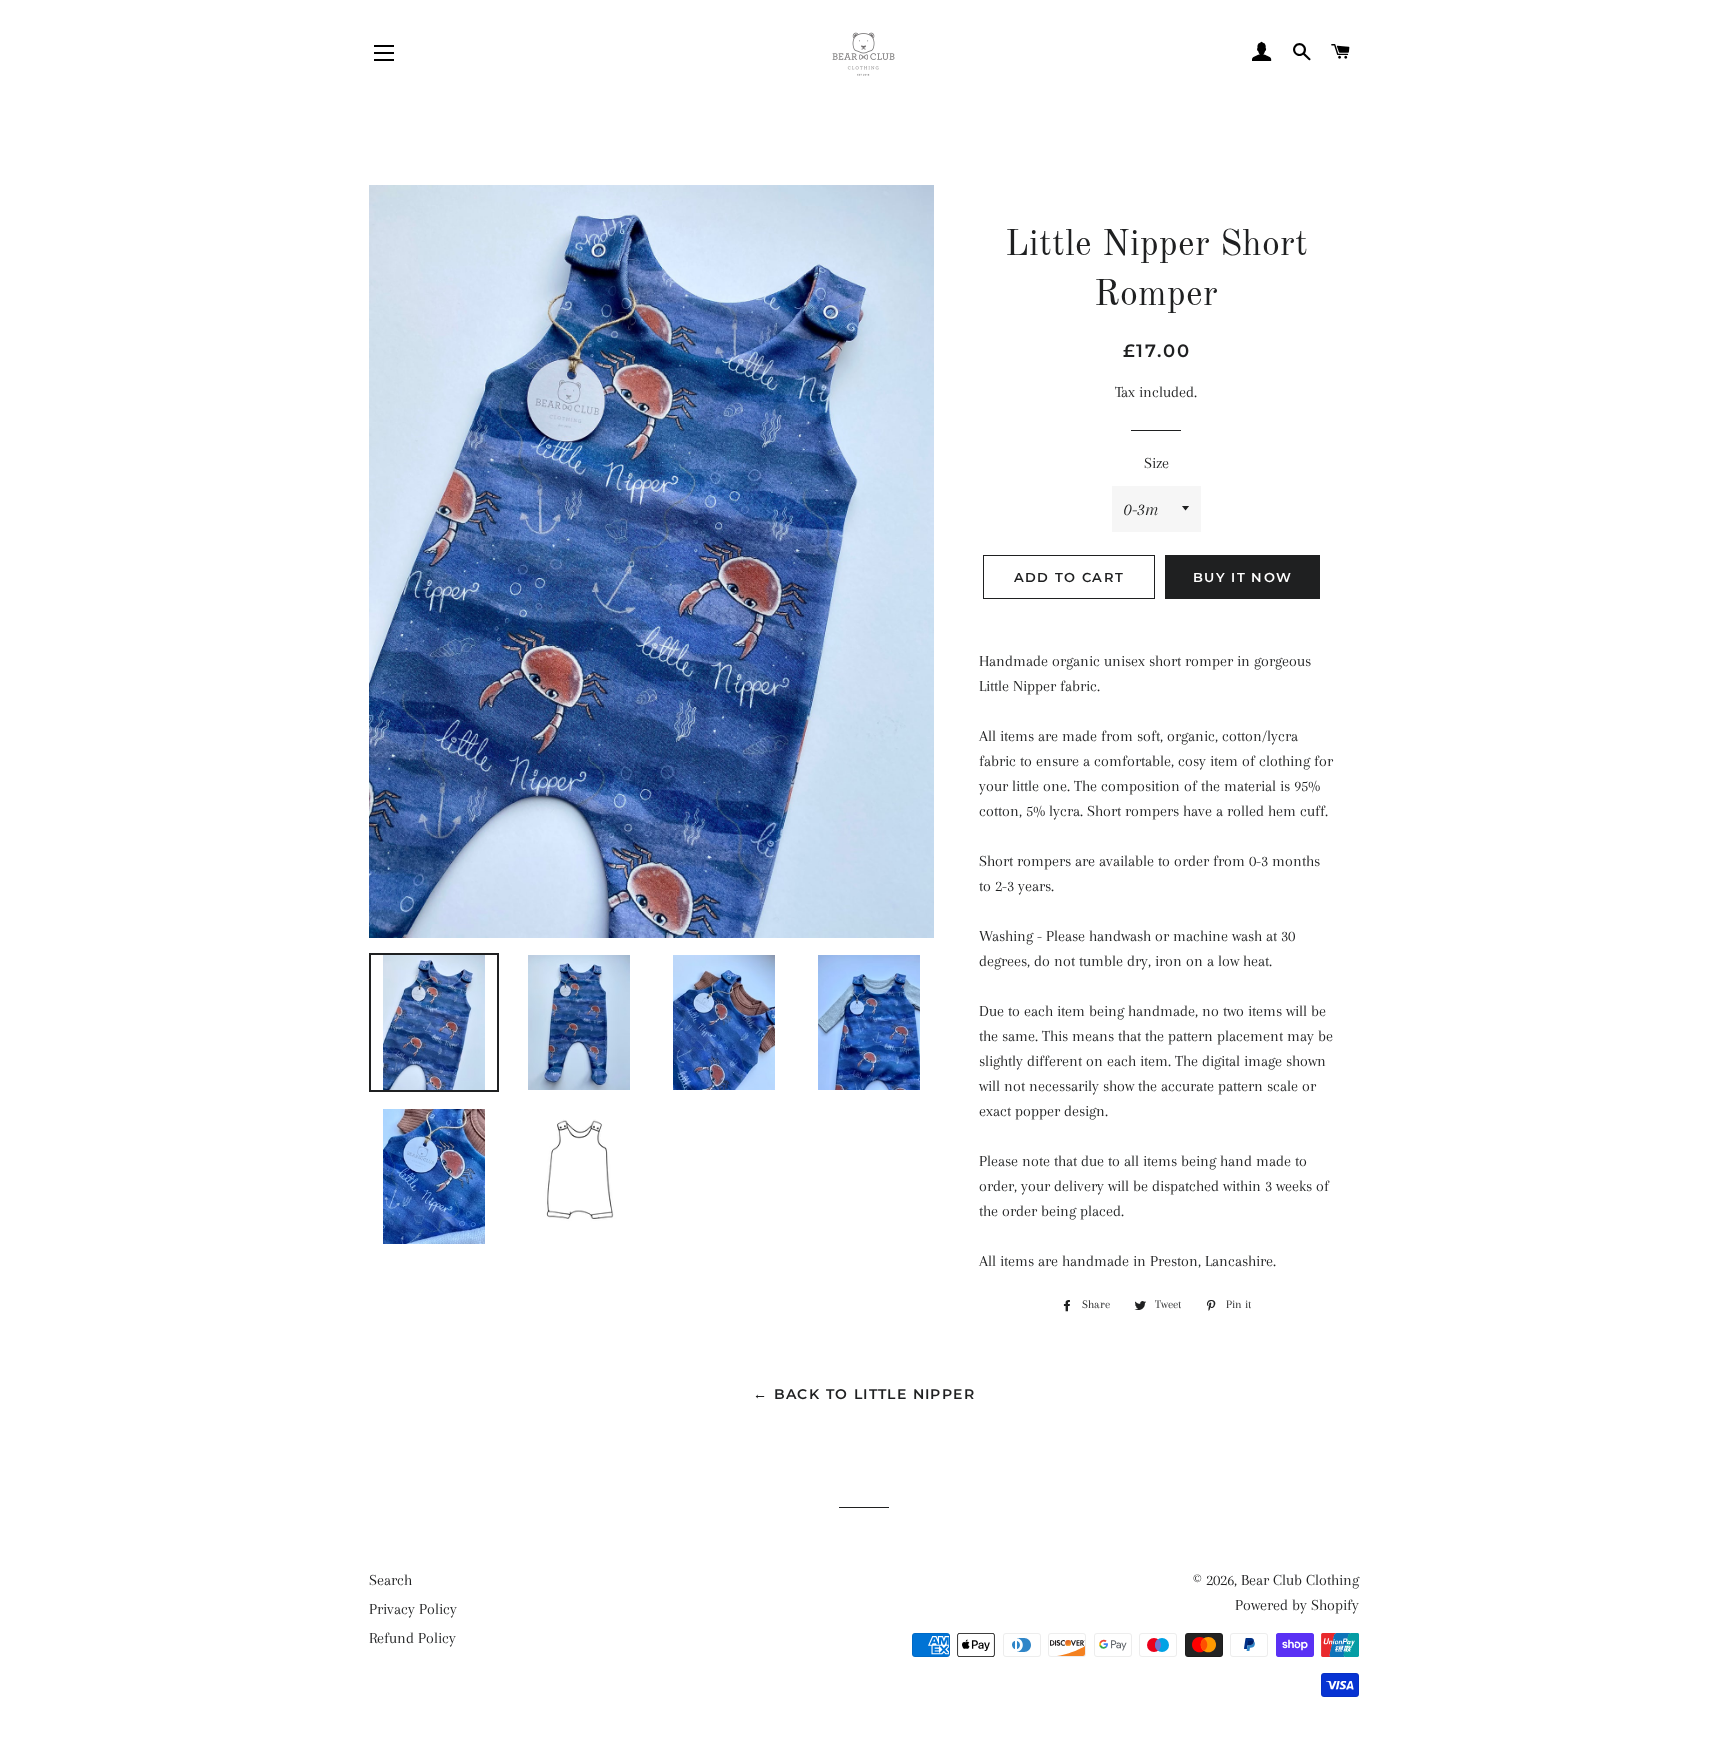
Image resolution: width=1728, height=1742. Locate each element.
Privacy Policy (413, 1609)
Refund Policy (412, 1638)
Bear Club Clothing (1300, 1580)
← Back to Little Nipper (864, 1394)
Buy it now (1242, 577)
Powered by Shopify (1297, 1605)
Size (1156, 463)
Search (390, 1580)
